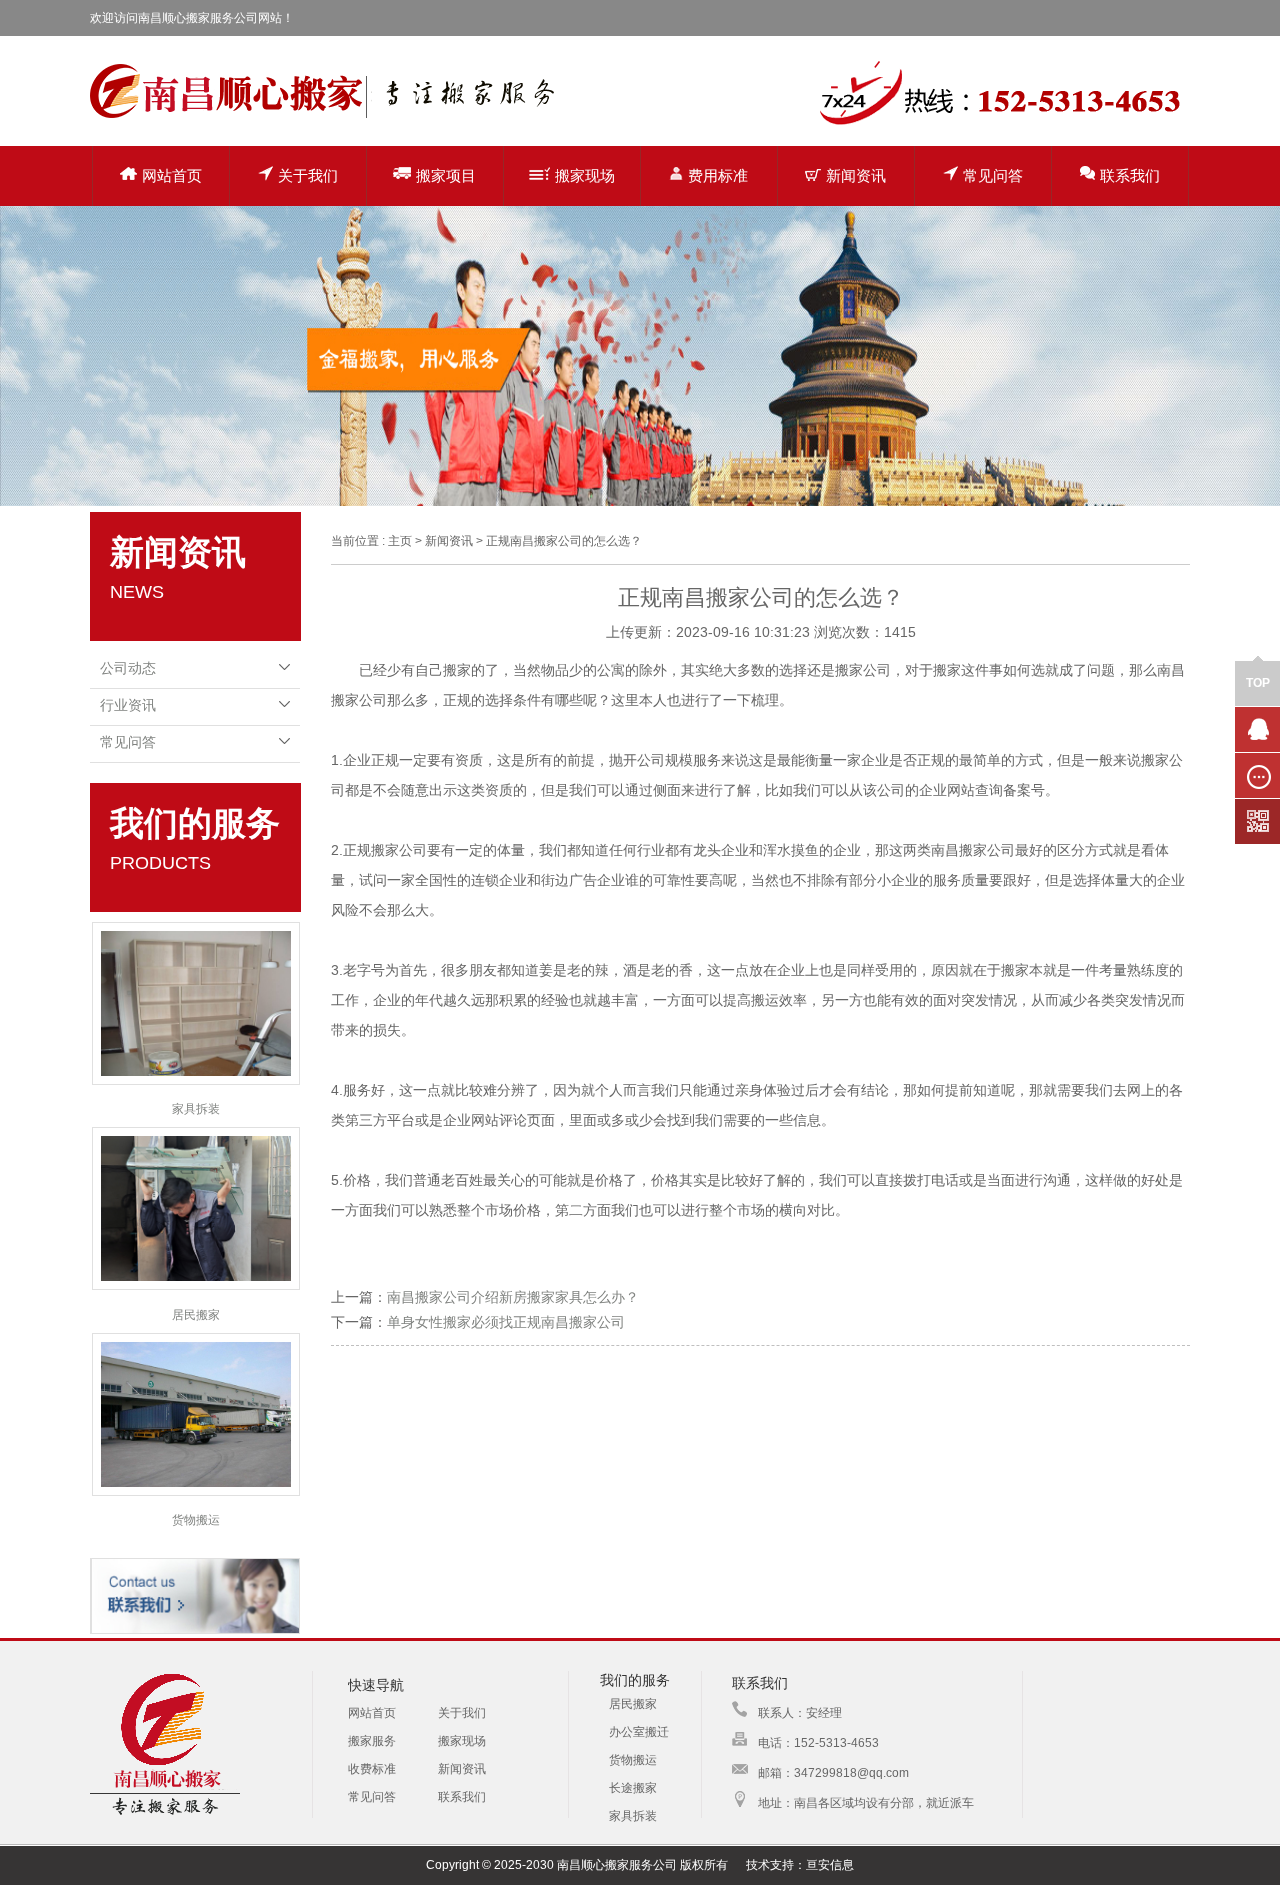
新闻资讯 (856, 175)
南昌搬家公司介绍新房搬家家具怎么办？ (513, 1297)
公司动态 (128, 668)
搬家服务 (372, 1741)
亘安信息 (830, 1865)
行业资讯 (128, 705)
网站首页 (172, 175)
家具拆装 (196, 1109)
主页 (400, 541)
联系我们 (1130, 175)
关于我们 (308, 175)
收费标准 (372, 1769)
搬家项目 (446, 175)
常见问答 (993, 175)
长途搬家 (633, 1788)
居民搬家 (196, 1315)
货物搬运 (196, 1520)
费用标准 (718, 175)
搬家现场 (585, 175)
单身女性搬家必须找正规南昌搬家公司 (506, 1322)
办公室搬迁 (639, 1732)
